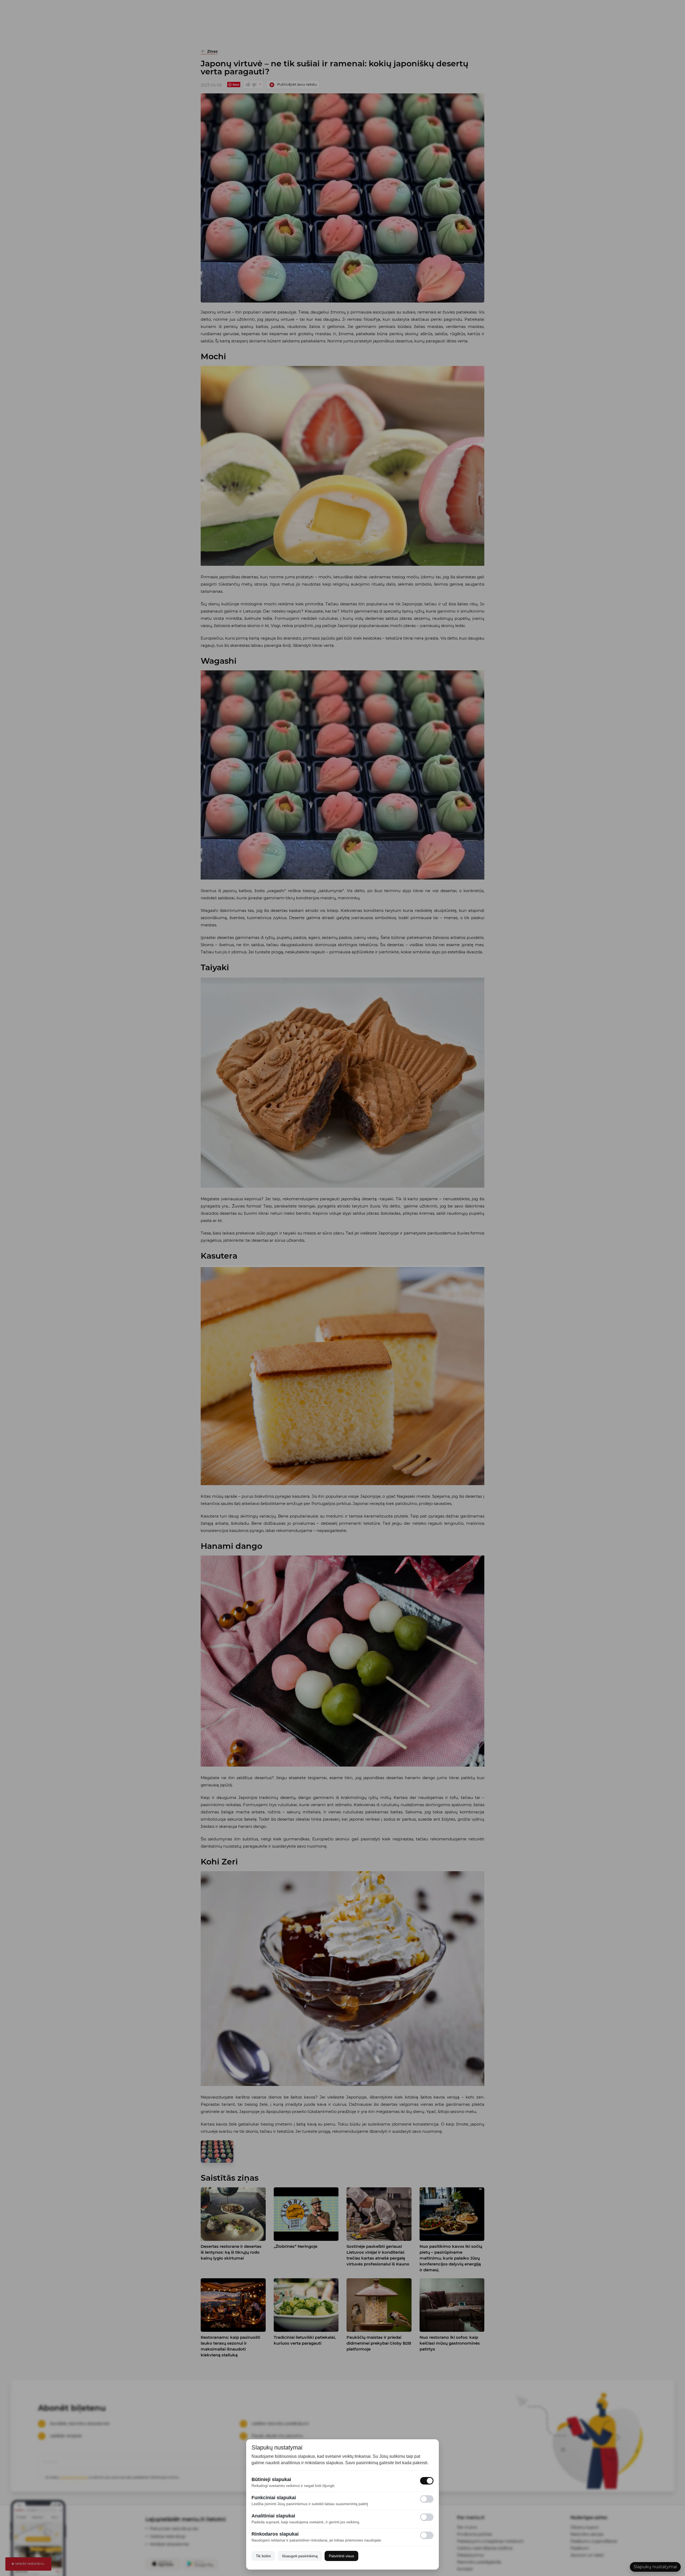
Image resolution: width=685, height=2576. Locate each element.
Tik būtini (263, 2556)
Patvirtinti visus (341, 2556)
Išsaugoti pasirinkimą (300, 2556)
